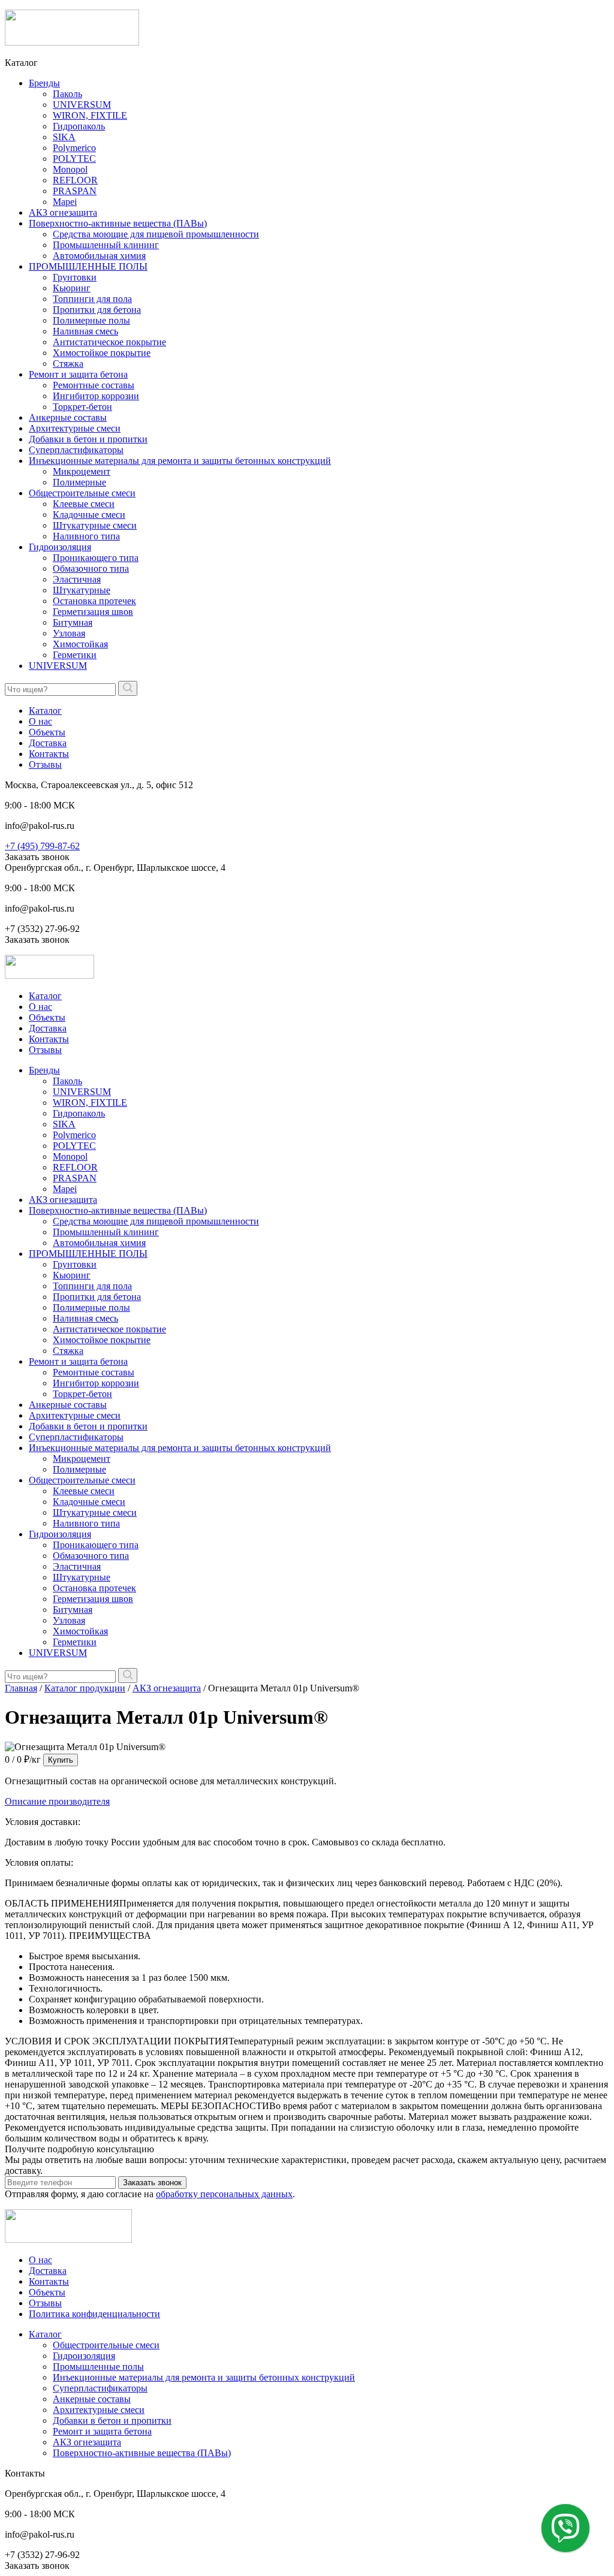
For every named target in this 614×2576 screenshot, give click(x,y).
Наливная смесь (85, 331)
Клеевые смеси (84, 504)
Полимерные (79, 482)
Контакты (49, 754)
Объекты (47, 732)
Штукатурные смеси (95, 525)
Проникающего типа (96, 558)
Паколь (67, 94)
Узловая (69, 633)
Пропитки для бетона (97, 310)
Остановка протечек (94, 601)
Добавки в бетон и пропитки (88, 439)
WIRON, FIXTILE (90, 115)
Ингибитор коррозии (96, 396)
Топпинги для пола (92, 299)
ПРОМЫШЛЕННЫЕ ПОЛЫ (88, 266)
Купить (61, 1760)
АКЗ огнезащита (63, 212)
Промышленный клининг (106, 245)
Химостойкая (80, 644)
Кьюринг (72, 288)
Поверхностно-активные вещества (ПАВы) (118, 223)
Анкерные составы (68, 417)
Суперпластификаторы (76, 450)
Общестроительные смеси (82, 493)
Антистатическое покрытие (109, 342)
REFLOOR (75, 180)
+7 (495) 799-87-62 (42, 846)
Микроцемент (82, 471)
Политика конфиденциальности (94, 2314)
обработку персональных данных (224, 2194)
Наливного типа (86, 536)
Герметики (75, 655)
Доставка (48, 743)
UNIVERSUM (82, 105)
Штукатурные (82, 590)
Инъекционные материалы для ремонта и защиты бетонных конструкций (180, 461)
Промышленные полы (98, 2367)
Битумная (73, 622)
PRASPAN (75, 191)
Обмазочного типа (91, 568)
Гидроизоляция (60, 547)
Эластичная (77, 579)
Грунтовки (75, 277)
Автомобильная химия (99, 256)
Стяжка (68, 364)
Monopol (70, 169)
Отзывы (45, 764)
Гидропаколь (79, 126)
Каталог (45, 711)
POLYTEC (74, 159)
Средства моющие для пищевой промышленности (156, 234)
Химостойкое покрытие (102, 353)
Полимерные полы (91, 320)
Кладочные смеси (89, 515)
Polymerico (74, 148)
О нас (40, 721)
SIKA (64, 137)
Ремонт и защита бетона (78, 374)
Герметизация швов (93, 612)
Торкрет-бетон (82, 407)
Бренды (44, 83)
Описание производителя (57, 1801)
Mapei (65, 202)
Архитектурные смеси (75, 428)
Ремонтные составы (94, 385)
